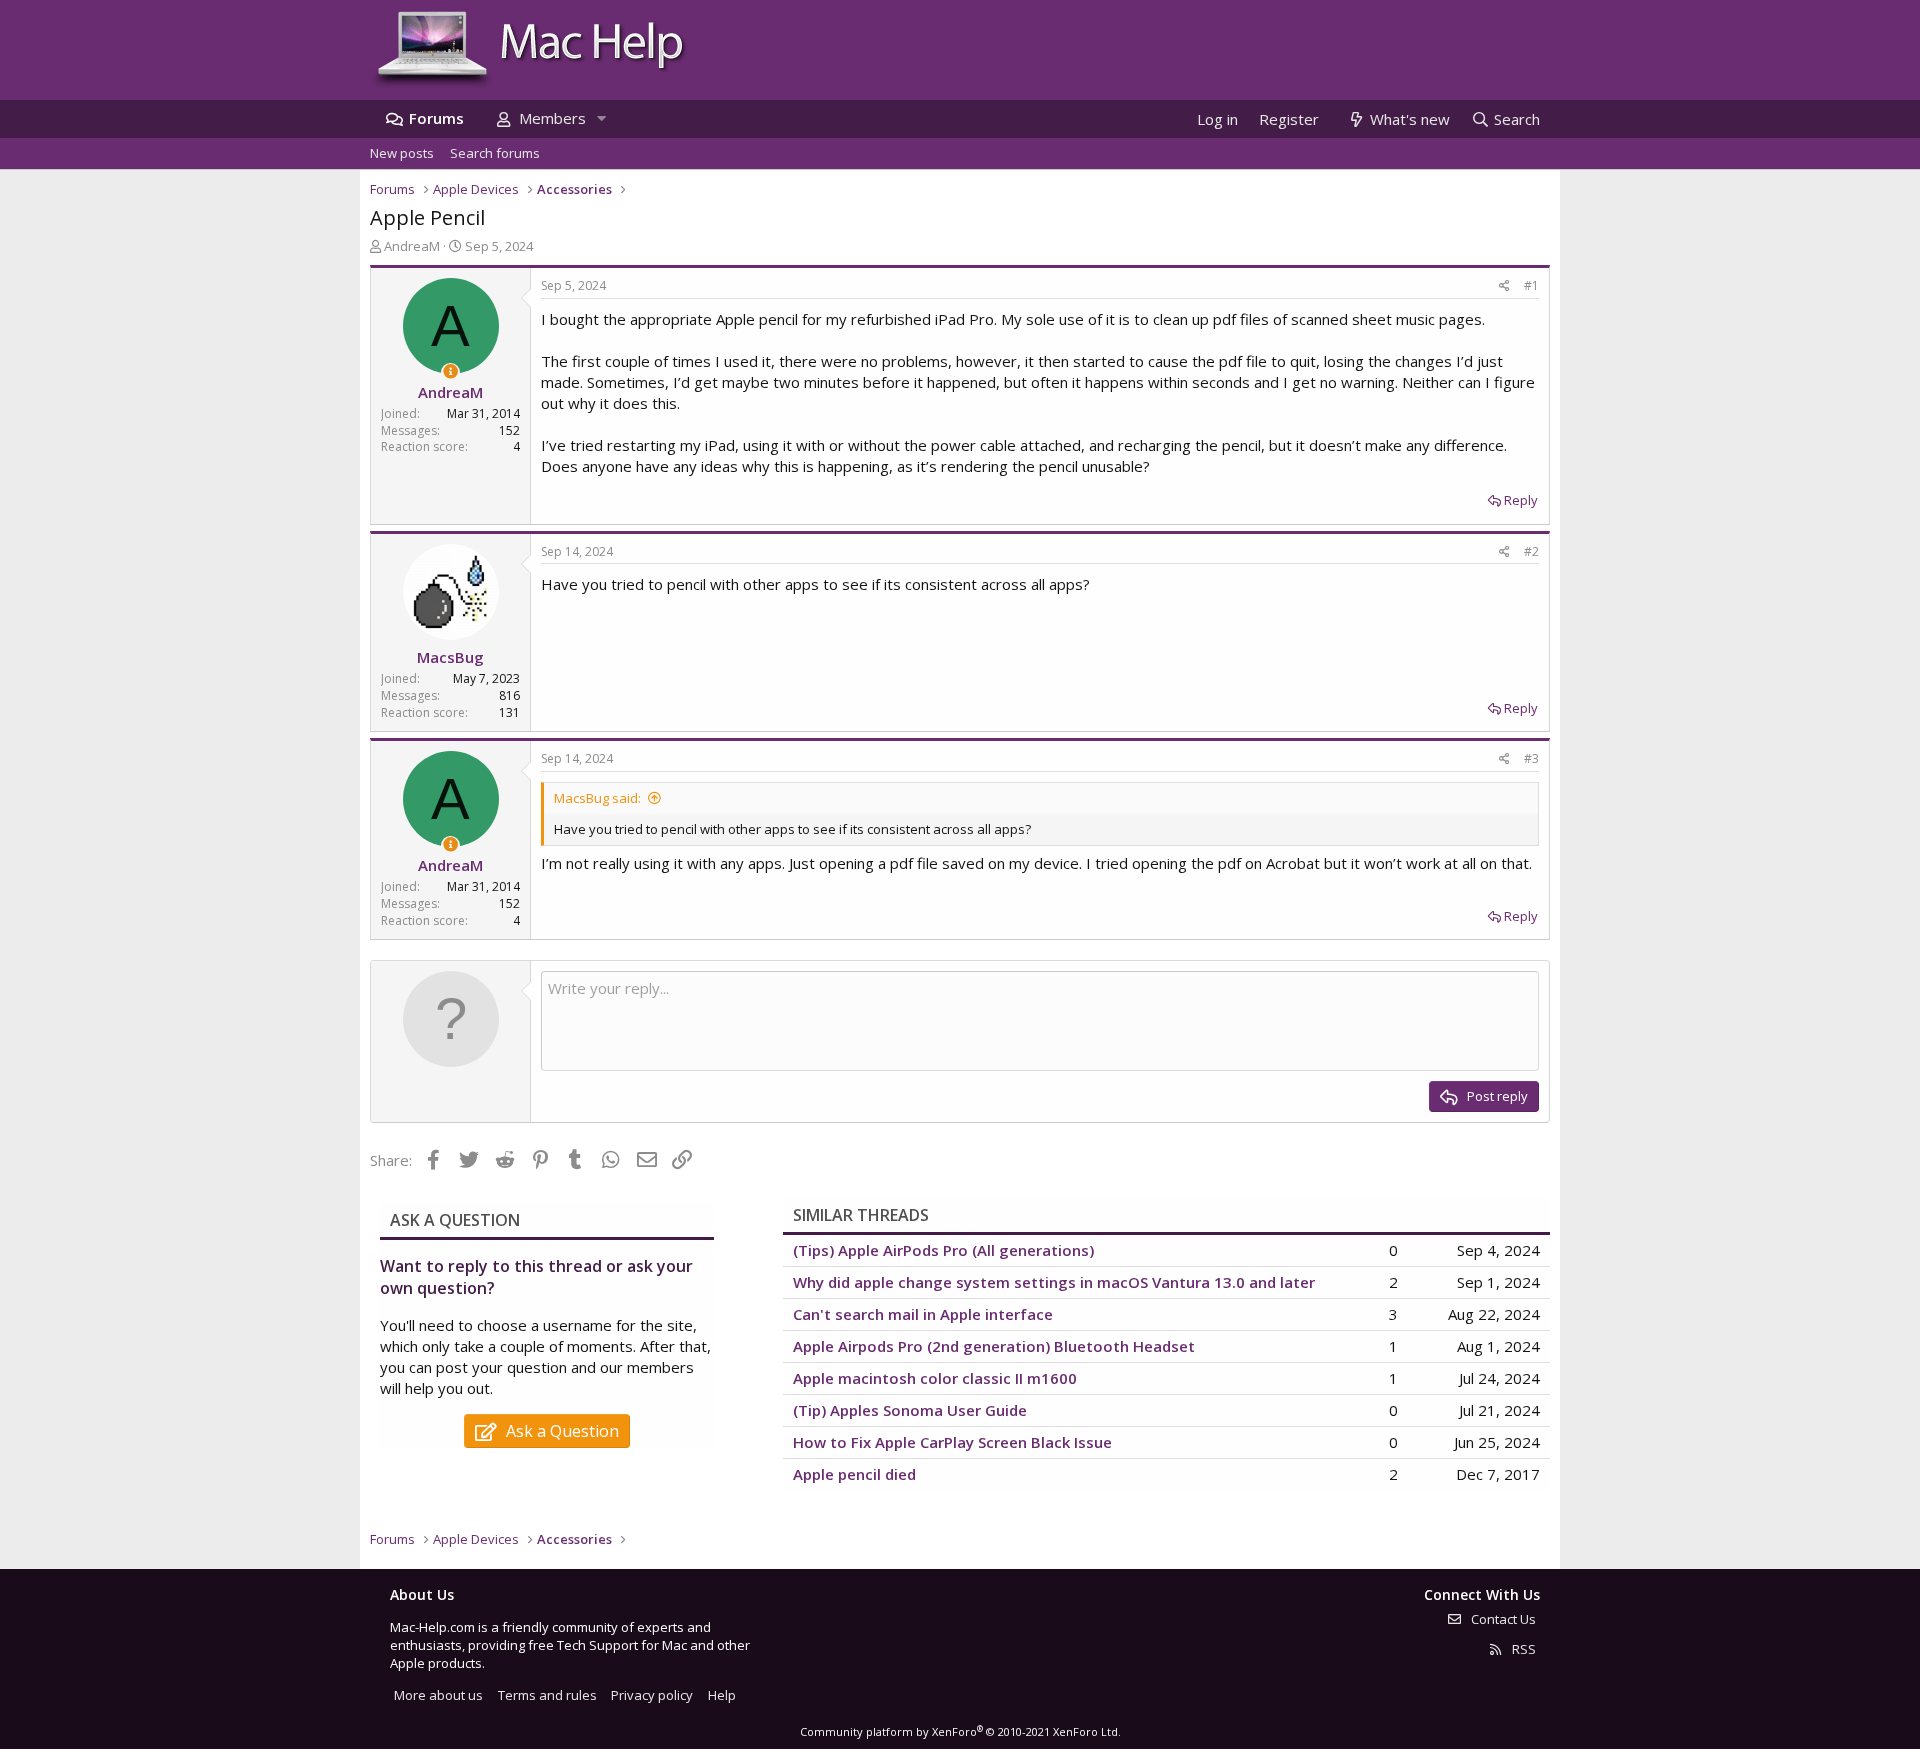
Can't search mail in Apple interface (923, 1314)
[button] (601, 118)
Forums (436, 118)
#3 (1531, 758)
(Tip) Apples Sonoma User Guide (910, 1410)
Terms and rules (547, 1695)
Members (552, 118)
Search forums (495, 153)
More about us (438, 1695)
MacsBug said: (597, 798)
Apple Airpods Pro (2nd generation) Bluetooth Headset (994, 1346)
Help (722, 1695)
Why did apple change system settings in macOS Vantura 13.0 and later (1054, 1282)
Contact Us (1502, 1619)
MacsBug (450, 657)
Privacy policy (652, 1695)
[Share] (1504, 286)
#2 (1531, 551)
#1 (1531, 285)
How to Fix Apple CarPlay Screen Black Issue (952, 1442)
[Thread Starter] (450, 371)
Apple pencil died (854, 1474)
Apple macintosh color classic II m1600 (935, 1378)
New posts (402, 153)
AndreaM (412, 246)
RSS (1522, 1649)
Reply (1521, 500)
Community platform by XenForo (960, 1731)
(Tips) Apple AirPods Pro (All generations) (943, 1250)
